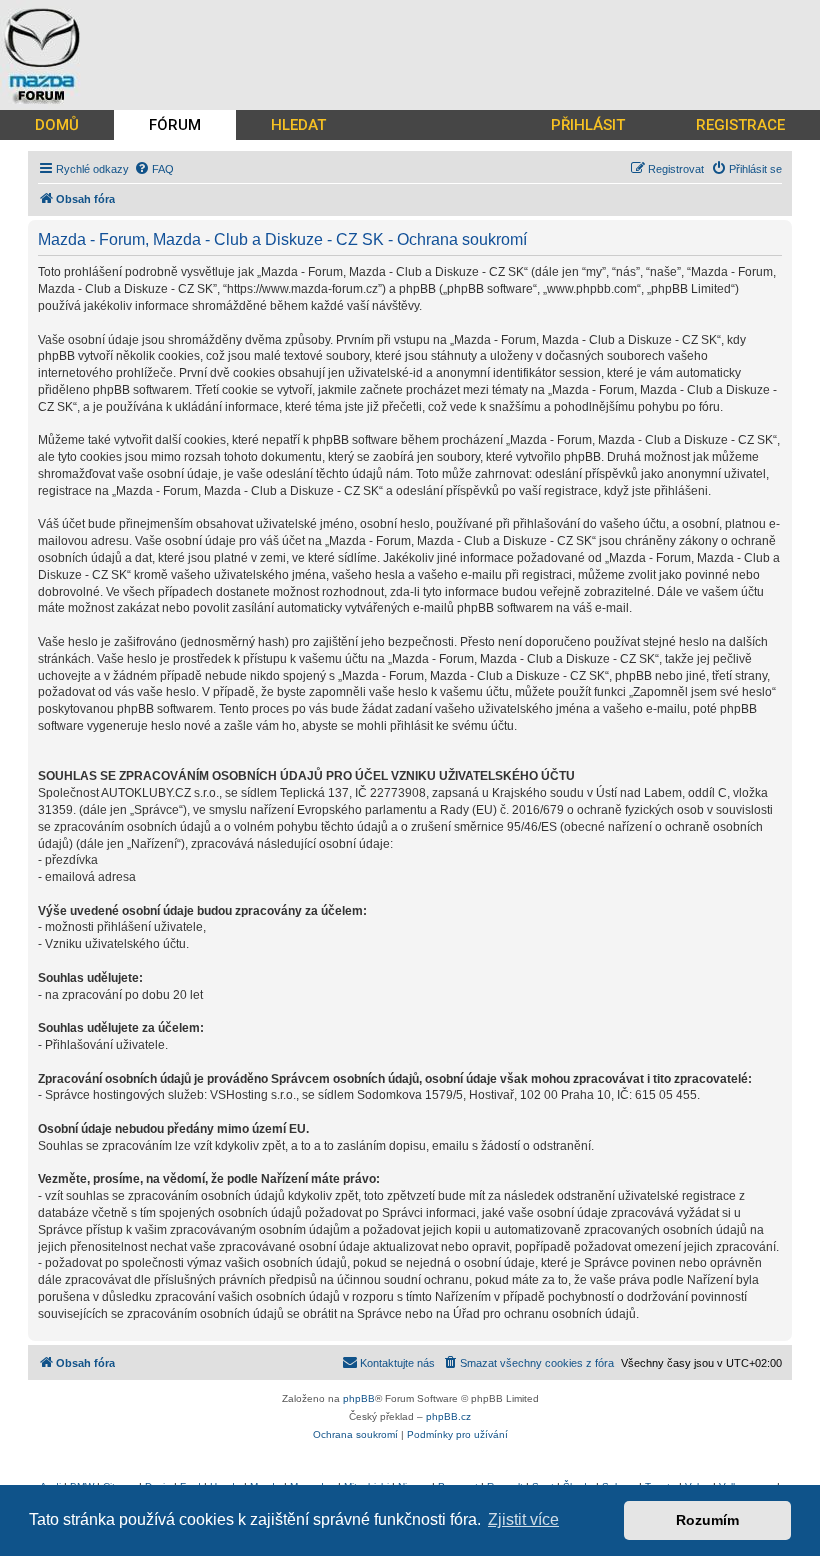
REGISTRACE (740, 125)
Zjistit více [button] (523, 1519)
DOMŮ (57, 125)
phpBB (359, 1398)
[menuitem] (154, 169)
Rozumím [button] (707, 1520)
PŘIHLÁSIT (588, 125)
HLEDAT (298, 125)
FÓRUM (175, 125)
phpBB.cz (448, 1416)
